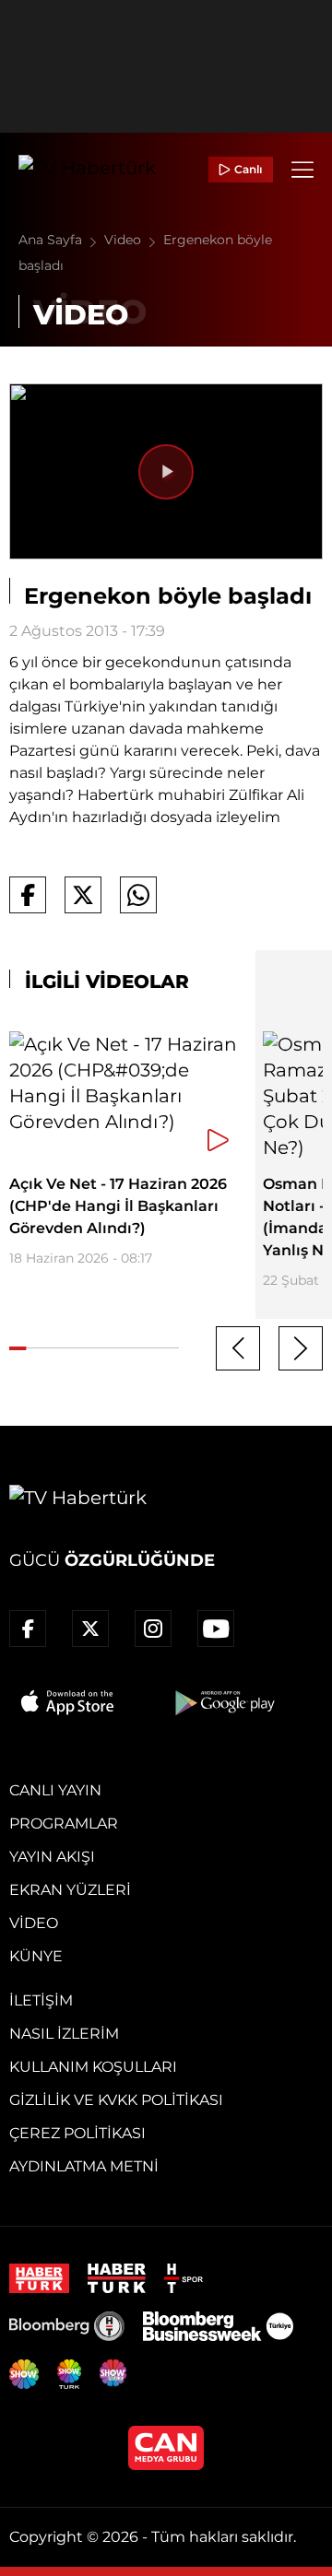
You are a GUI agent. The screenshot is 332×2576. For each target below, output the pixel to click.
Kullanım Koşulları (93, 2067)
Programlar (64, 1823)
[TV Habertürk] (87, 170)
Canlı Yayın (55, 1790)
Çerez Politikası (77, 2133)
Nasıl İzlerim (64, 2034)
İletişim (41, 2000)
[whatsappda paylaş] (138, 895)
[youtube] (216, 1629)
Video (125, 240)
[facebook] (28, 1629)
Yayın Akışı (52, 1857)
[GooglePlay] (223, 1702)
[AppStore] (68, 1702)
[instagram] (153, 1629)
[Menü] (302, 170)
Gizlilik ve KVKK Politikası (116, 2100)
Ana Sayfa (52, 240)
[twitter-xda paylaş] (83, 895)
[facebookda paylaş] (28, 895)
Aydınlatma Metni (84, 2166)
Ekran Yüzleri (70, 1890)
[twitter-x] (90, 1629)
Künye (36, 1956)
